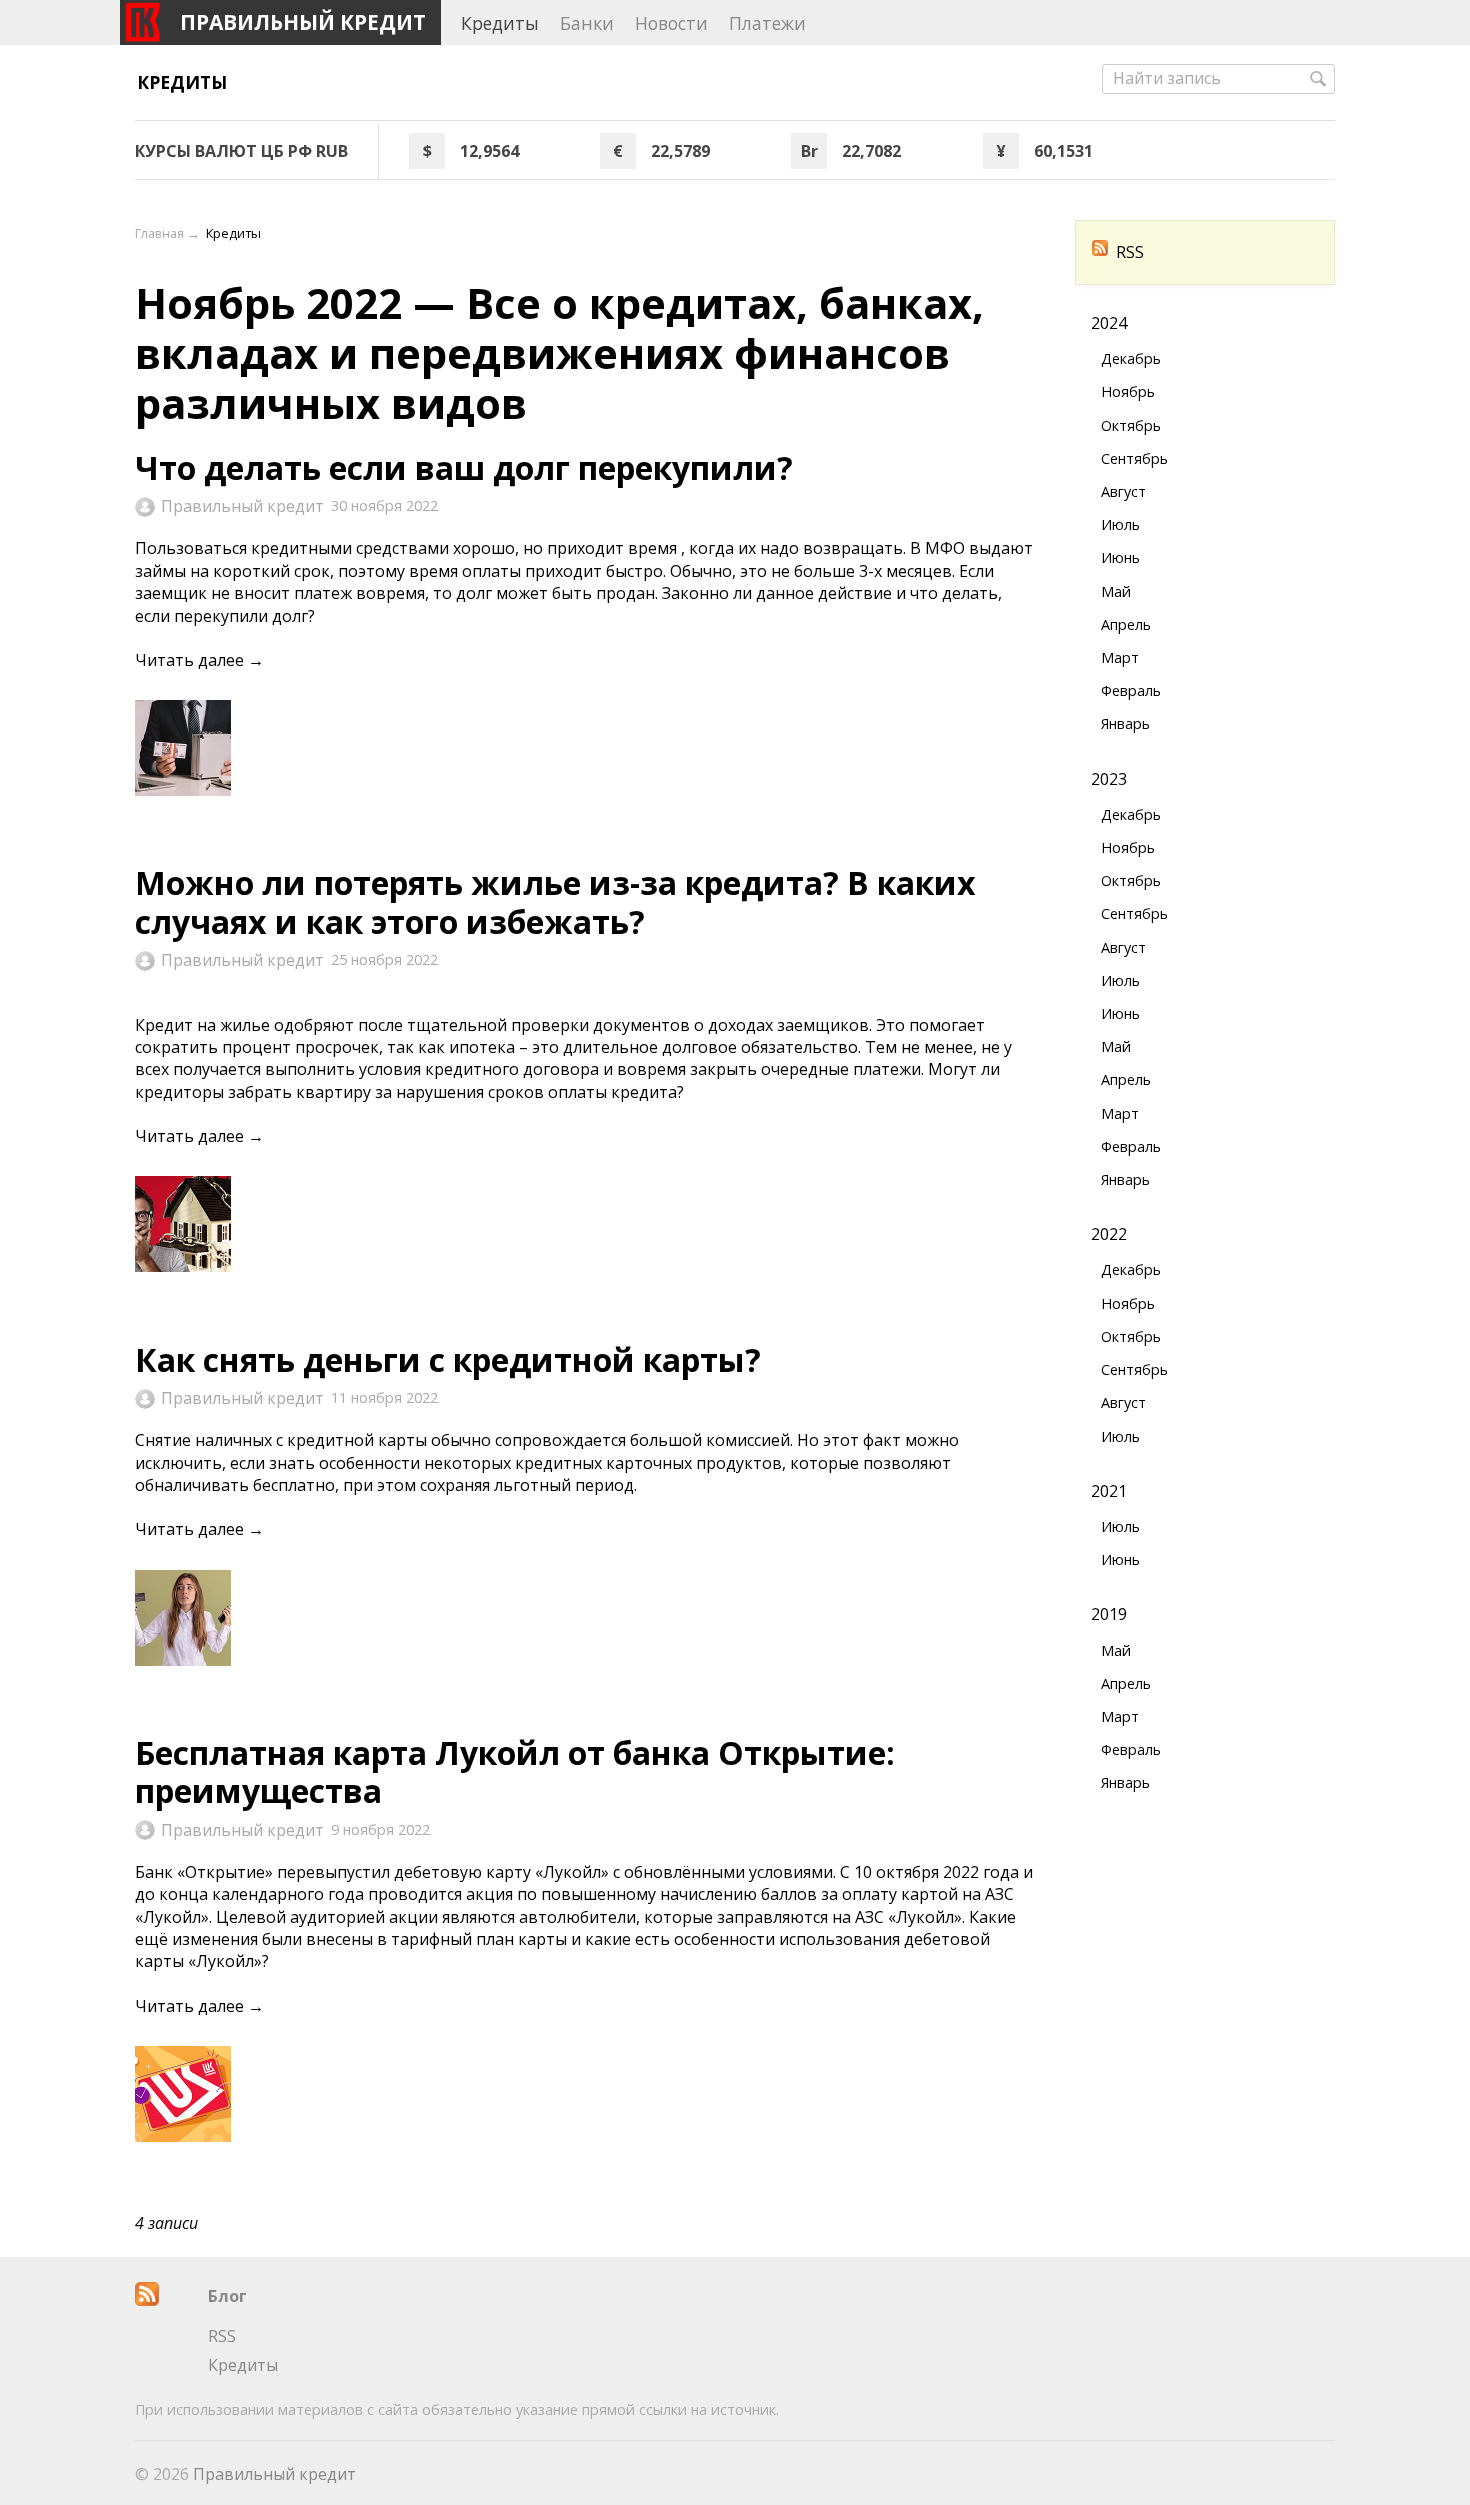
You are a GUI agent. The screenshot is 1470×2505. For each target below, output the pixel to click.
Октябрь (1131, 425)
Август (1123, 491)
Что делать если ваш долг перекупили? (464, 467)
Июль (1120, 524)
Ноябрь (1128, 391)
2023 (1109, 779)
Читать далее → (199, 660)
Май (1116, 591)
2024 (1109, 323)
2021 (1109, 1491)
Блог (227, 2296)
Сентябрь (1134, 458)
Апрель (1126, 624)
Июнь (1120, 557)
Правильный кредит (242, 506)
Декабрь (1131, 358)
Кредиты (182, 82)
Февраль (1131, 690)
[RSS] (147, 2300)
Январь (1125, 723)
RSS (1130, 252)
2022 (1109, 1234)
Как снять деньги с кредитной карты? (448, 1359)
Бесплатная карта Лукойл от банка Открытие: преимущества (515, 1771)
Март (1120, 657)
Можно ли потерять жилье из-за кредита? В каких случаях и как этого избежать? (555, 901)
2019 (1109, 1614)
